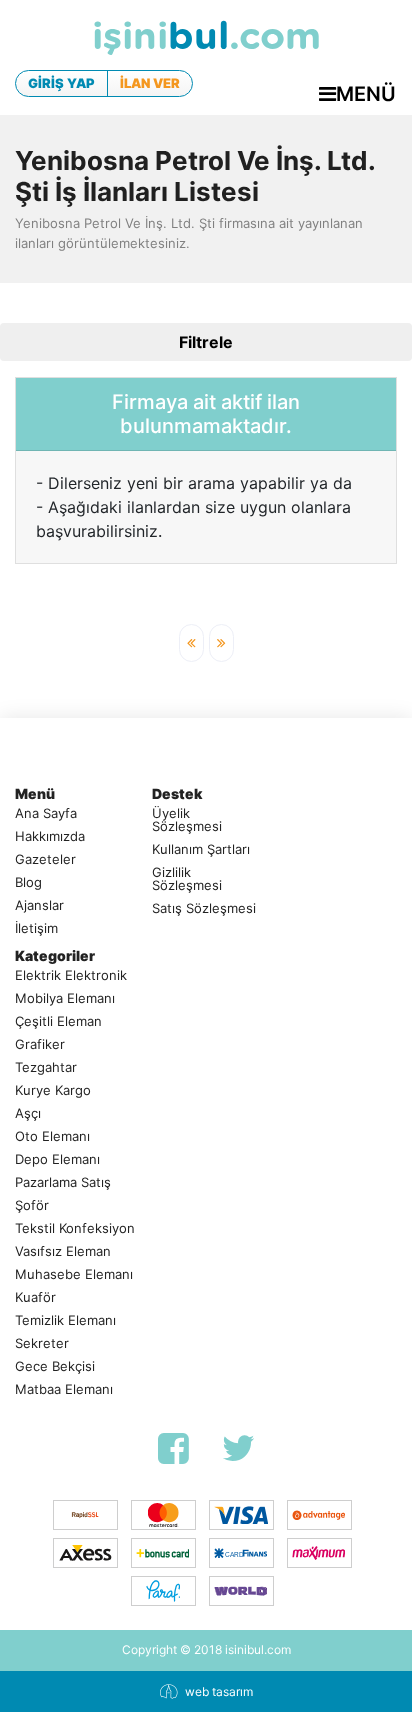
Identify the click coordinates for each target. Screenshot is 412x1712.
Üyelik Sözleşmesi (187, 820)
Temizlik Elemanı (65, 1320)
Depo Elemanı (57, 1159)
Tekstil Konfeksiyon (75, 1228)
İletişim (36, 928)
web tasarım (219, 1691)
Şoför (32, 1205)
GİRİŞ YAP (61, 83)
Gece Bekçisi (55, 1366)
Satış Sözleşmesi (204, 908)
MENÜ (366, 94)
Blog (28, 882)
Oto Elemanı (52, 1136)
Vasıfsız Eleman (63, 1251)
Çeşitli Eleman (58, 1021)
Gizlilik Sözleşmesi (187, 879)
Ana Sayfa (46, 813)
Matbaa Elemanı (64, 1389)
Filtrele (206, 342)
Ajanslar (39, 905)
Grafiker (40, 1044)
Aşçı (28, 1113)
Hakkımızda (50, 836)
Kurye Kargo (53, 1090)
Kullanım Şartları (201, 849)
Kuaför (35, 1297)
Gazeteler (45, 859)
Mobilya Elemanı (65, 998)
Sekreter (42, 1343)
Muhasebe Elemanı (74, 1274)
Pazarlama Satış (63, 1182)
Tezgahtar (46, 1067)
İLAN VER (150, 83)
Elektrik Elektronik (71, 975)
